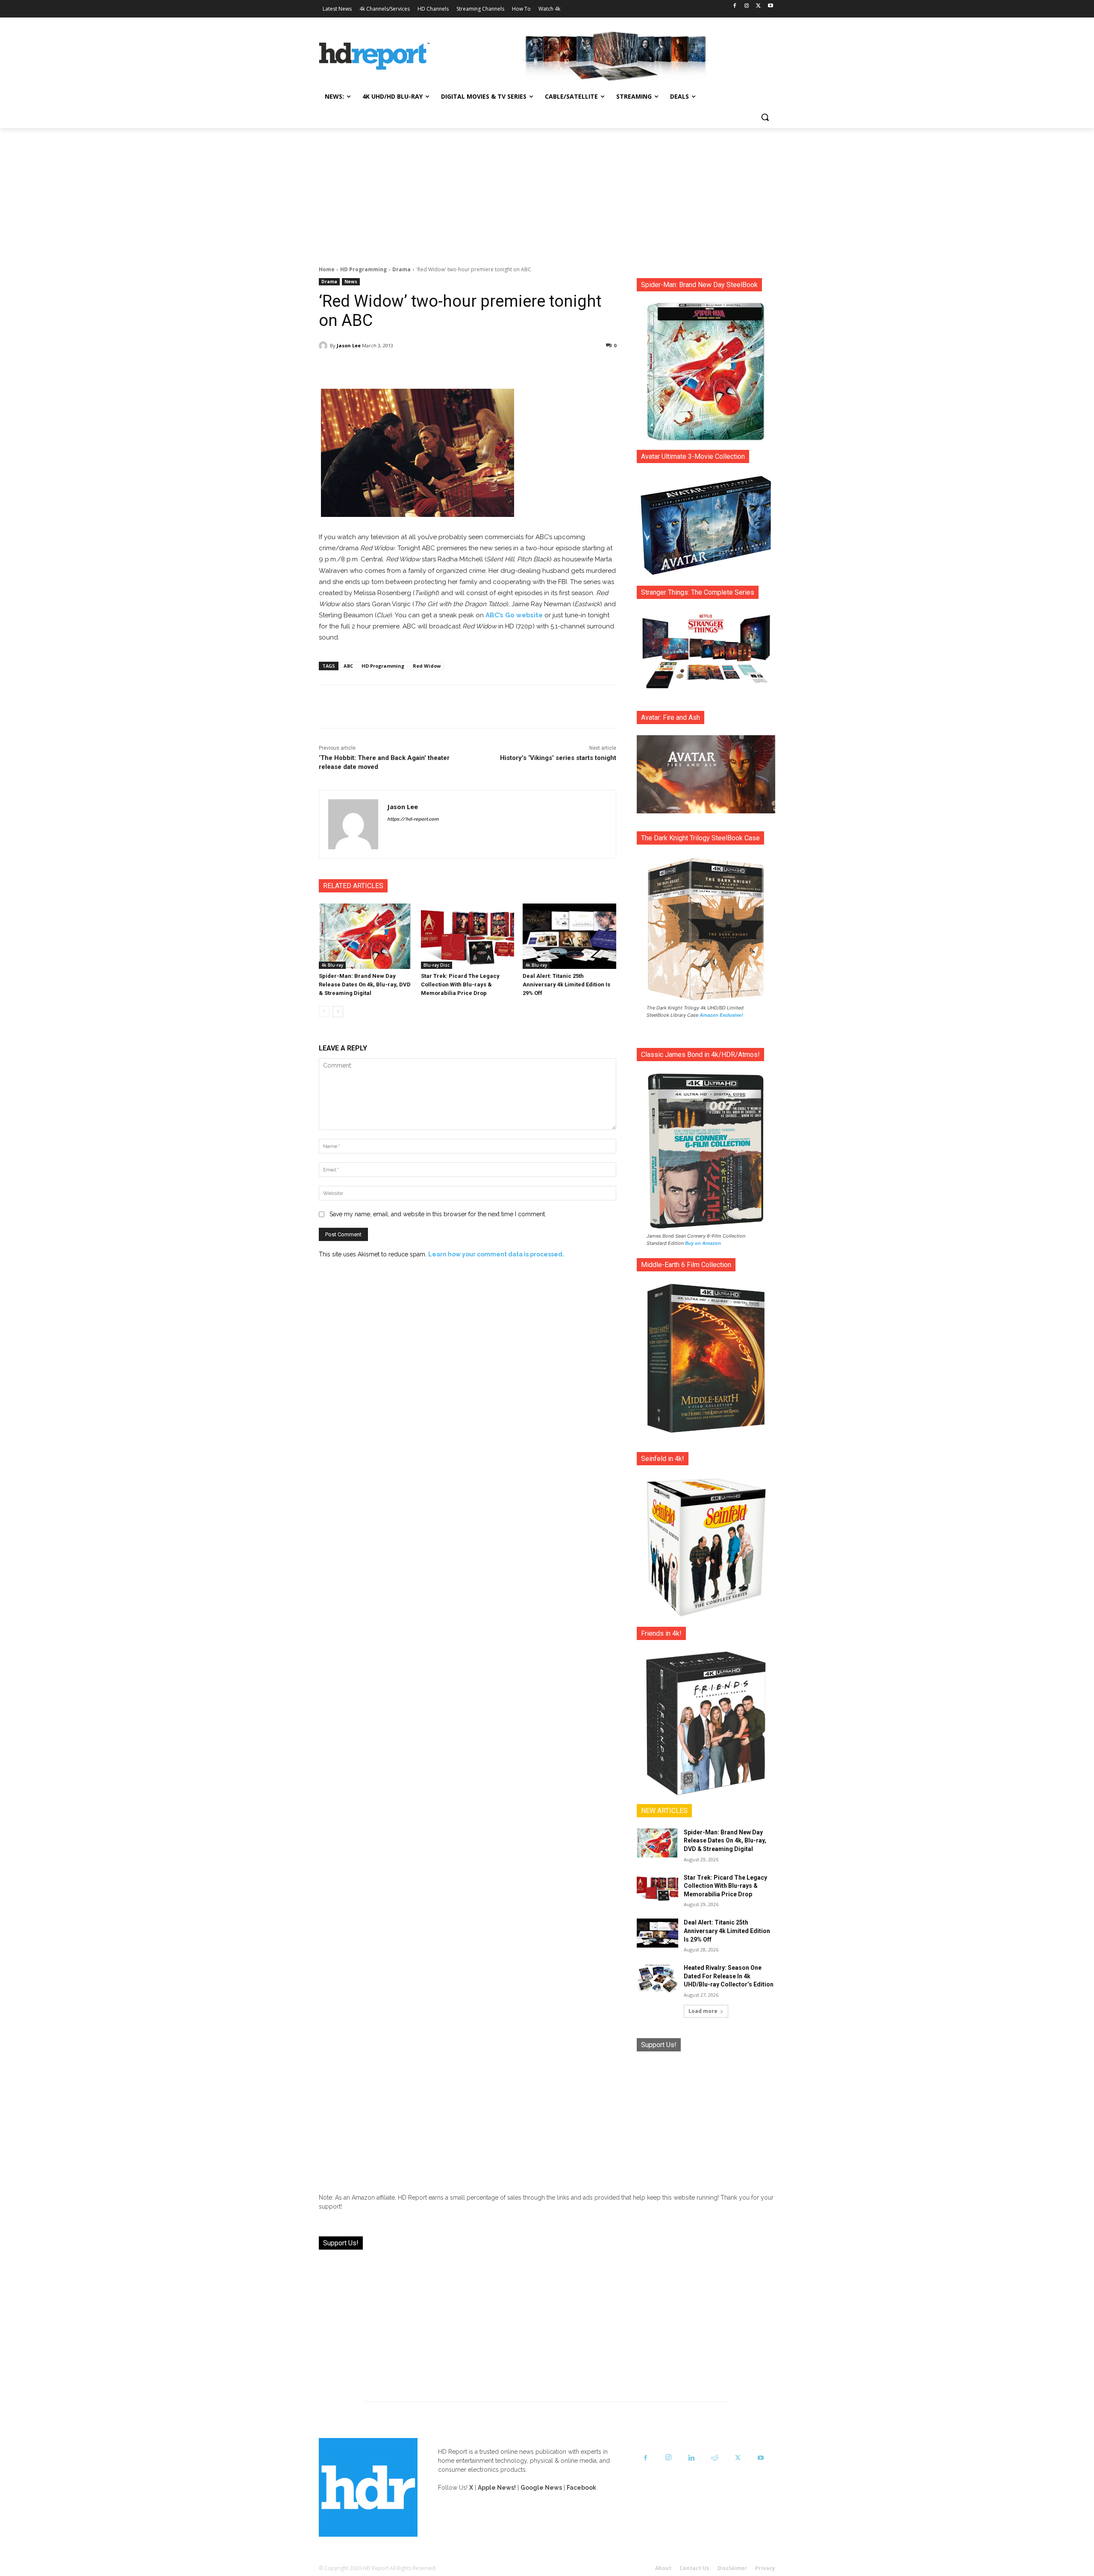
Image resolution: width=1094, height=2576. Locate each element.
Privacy (765, 2568)
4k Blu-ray (332, 965)
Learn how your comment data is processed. (496, 1254)
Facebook (581, 2488)
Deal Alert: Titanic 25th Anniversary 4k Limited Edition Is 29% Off (566, 984)
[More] (543, 367)
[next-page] (338, 1012)
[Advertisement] (547, 192)
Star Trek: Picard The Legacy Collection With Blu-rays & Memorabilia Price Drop (460, 984)
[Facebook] (735, 6)
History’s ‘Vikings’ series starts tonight (558, 758)
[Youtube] (770, 6)
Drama (401, 269)
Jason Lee (349, 345)
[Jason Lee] (324, 346)
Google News (541, 2488)
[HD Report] (374, 56)
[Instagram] (747, 6)
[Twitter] (758, 6)
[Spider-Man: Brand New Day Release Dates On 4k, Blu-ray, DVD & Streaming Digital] (366, 936)
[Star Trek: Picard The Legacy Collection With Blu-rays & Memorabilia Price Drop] (468, 936)
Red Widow (427, 666)
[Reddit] (715, 2458)
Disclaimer (732, 2568)
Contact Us (694, 2568)
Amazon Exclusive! (721, 1015)
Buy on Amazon (703, 1243)
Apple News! (497, 2488)
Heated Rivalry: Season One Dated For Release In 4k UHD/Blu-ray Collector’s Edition (729, 1976)
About (663, 2568)
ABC (348, 666)
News (351, 282)
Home (327, 269)
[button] (765, 117)
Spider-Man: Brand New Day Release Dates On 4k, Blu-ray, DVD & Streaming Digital (365, 984)
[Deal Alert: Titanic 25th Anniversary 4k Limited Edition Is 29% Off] (569, 936)
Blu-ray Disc (437, 965)
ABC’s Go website (514, 615)
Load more (703, 2011)
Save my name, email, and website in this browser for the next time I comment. (438, 1214)
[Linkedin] (691, 2458)
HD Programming (363, 269)
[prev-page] (324, 1012)
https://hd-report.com (413, 819)
